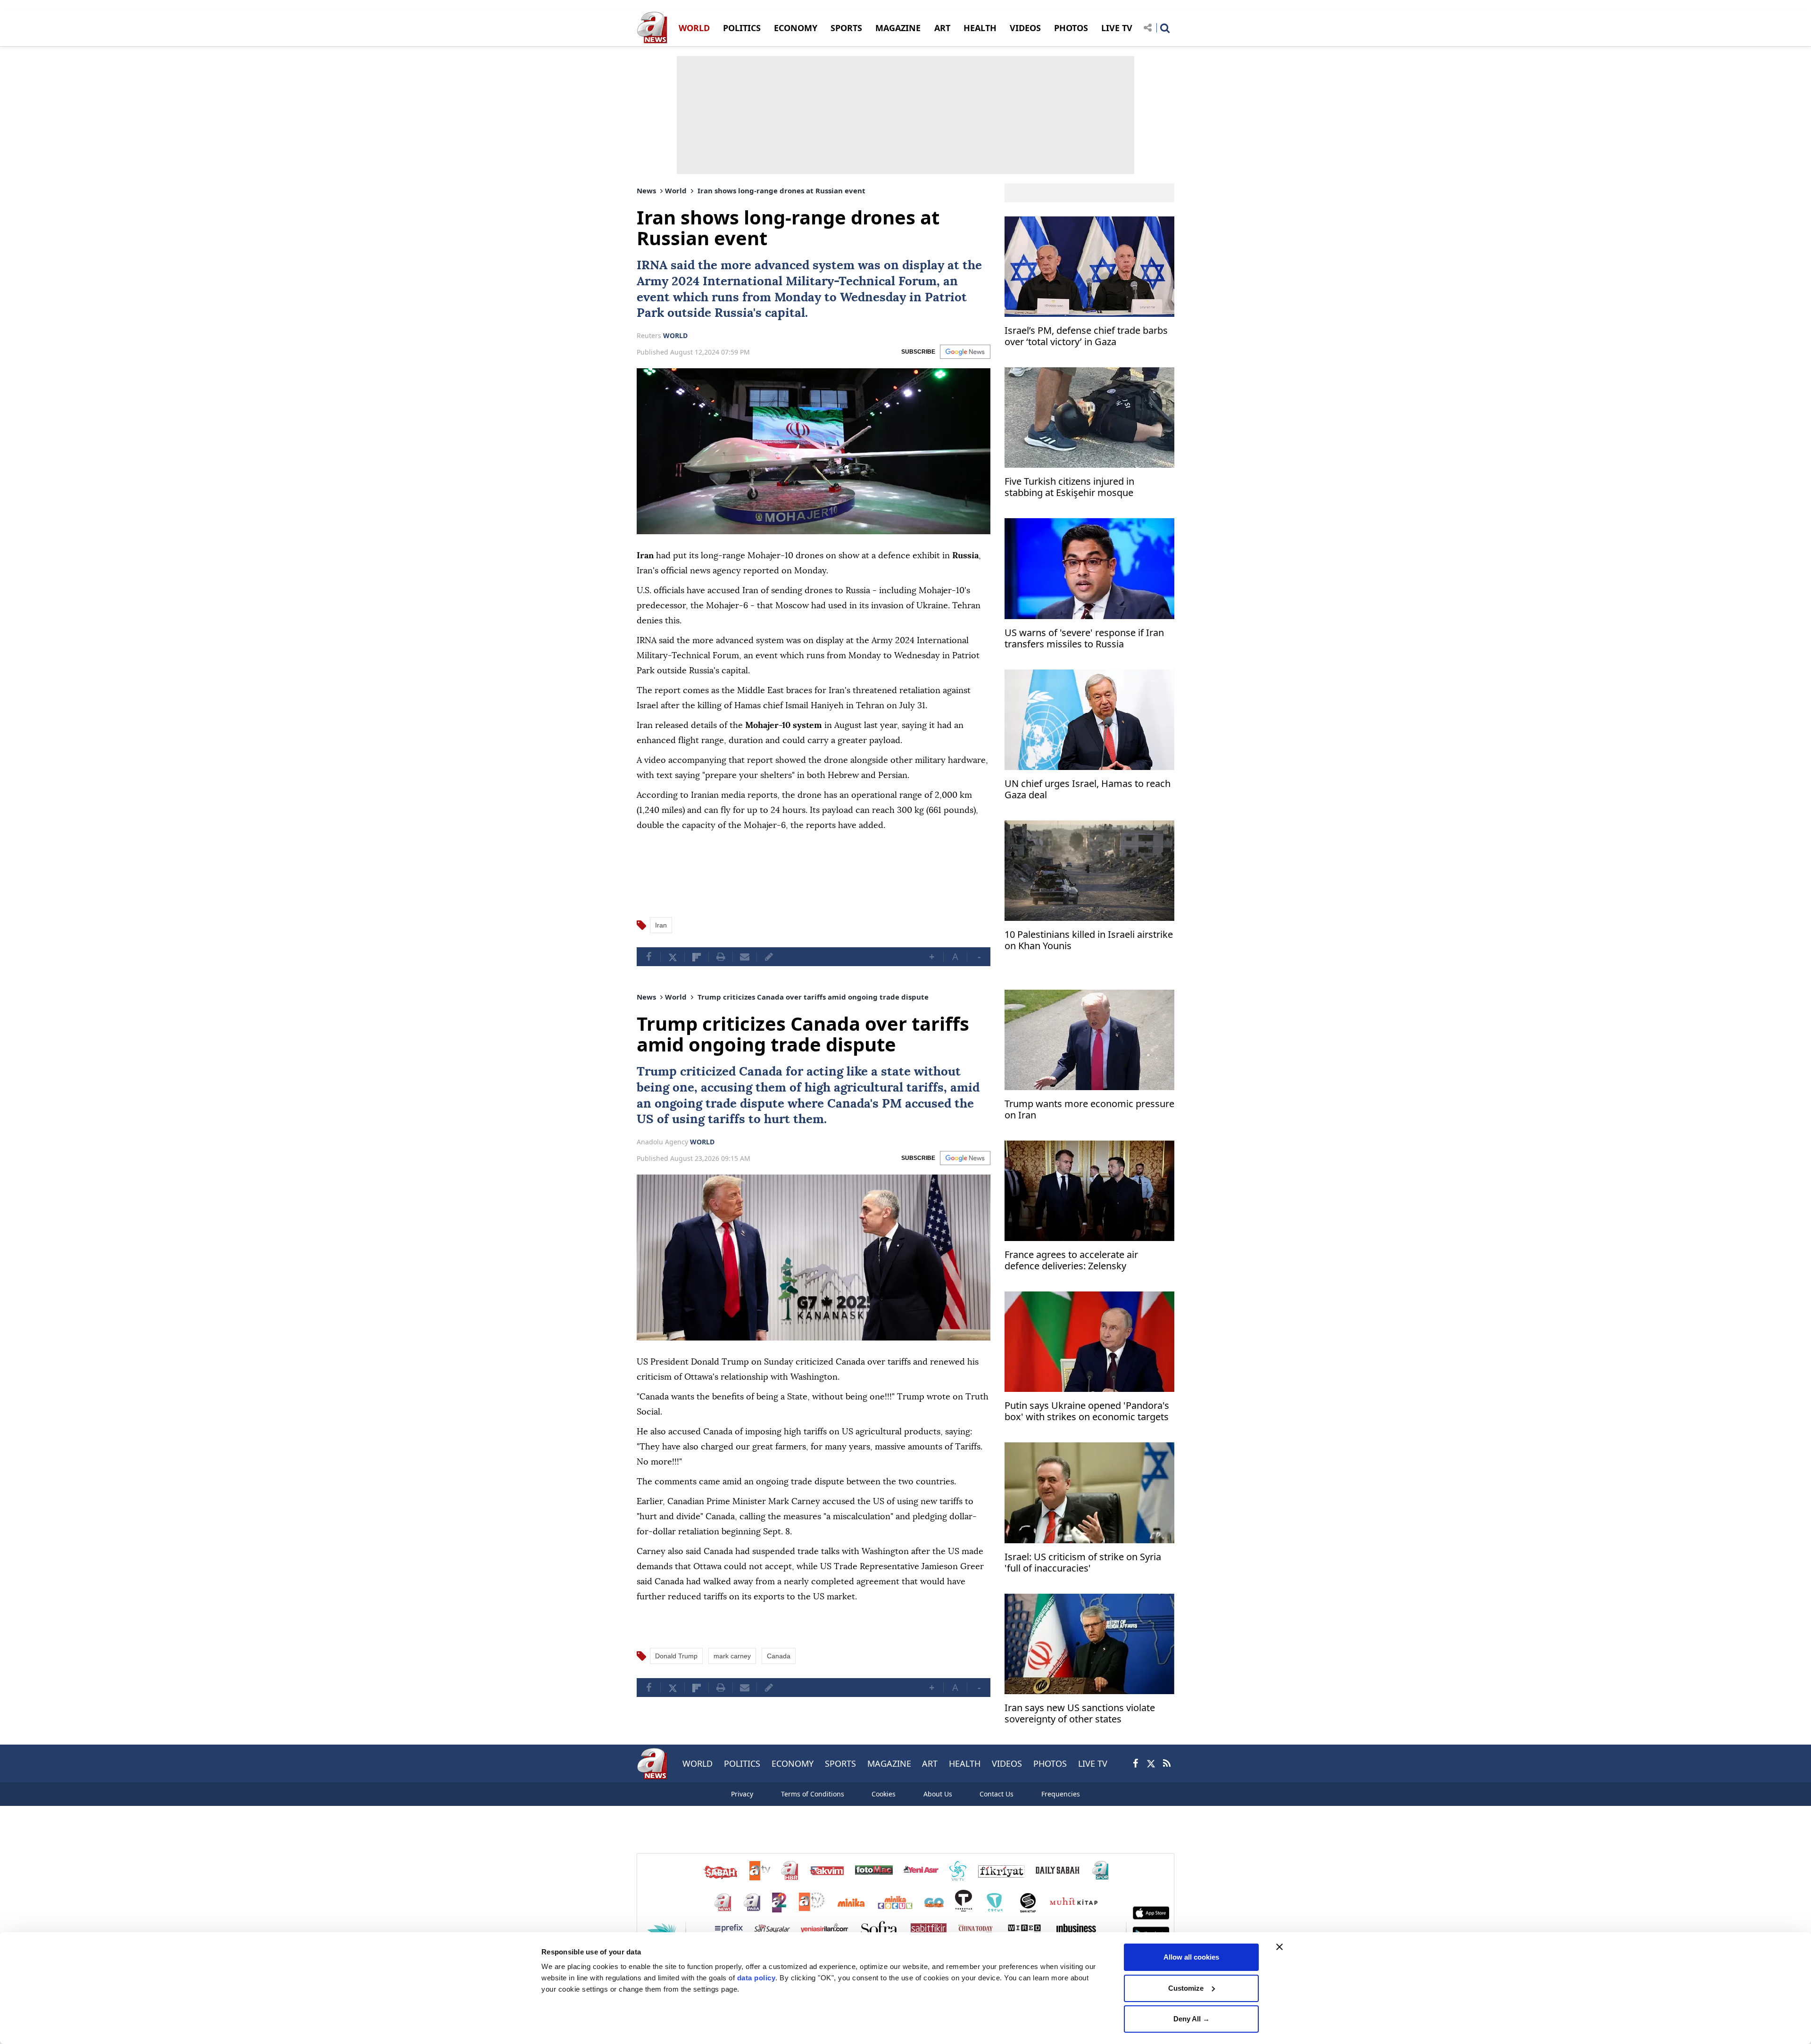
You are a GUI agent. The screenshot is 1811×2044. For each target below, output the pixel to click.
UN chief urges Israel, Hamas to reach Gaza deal (1088, 790)
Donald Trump (676, 1656)
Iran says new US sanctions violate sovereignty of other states (1080, 1714)
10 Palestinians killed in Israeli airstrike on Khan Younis (1089, 940)
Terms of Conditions (813, 1794)
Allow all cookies (1191, 1957)
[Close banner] (1279, 1947)
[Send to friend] (745, 957)
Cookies (884, 1794)
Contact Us (997, 1794)
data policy (756, 1978)
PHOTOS (1071, 28)
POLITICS (742, 28)
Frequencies (1061, 1794)
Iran (661, 925)
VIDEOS (1025, 28)
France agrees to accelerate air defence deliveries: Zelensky (1071, 1261)
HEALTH (980, 28)
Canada (761, 1072)
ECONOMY (796, 28)
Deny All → (1192, 2019)
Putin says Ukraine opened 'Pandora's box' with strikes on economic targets (1087, 1411)
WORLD (694, 28)
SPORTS (846, 28)
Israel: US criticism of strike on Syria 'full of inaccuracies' (1083, 1563)
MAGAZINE (898, 28)
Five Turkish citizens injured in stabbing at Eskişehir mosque (1069, 487)
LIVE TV (1117, 28)
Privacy (742, 1794)
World (676, 190)
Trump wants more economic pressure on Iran (1089, 1110)
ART (942, 28)
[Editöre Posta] (769, 957)
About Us (938, 1794)
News (646, 190)
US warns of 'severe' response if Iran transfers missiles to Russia (1084, 639)
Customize (1186, 1988)
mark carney (732, 1656)
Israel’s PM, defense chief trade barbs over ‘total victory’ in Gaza (1086, 336)
